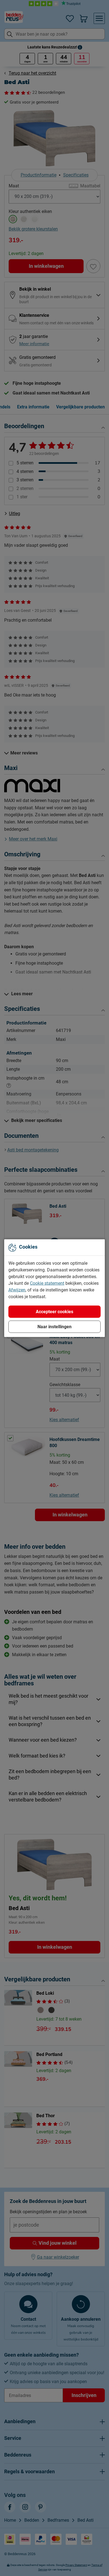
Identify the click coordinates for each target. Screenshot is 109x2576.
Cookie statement (47, 1283)
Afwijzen (17, 1290)
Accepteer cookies (54, 1311)
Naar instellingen (54, 1326)
